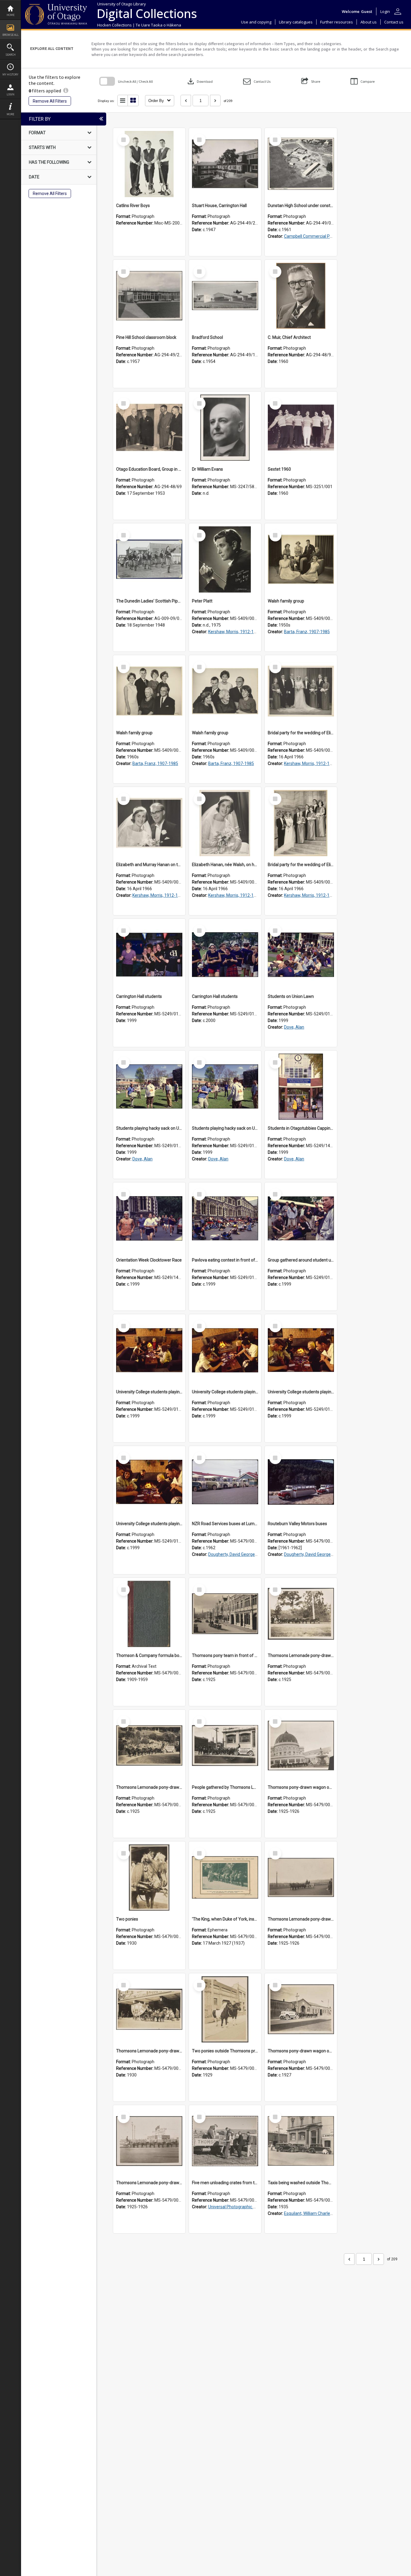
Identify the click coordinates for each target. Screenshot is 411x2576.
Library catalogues (296, 22)
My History (10, 74)
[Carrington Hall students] (149, 955)
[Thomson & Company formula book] (149, 1614)
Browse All (11, 35)
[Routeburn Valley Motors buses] (301, 1482)
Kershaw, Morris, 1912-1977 (235, 632)
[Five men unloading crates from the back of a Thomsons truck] (225, 2141)
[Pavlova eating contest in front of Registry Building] (225, 1218)
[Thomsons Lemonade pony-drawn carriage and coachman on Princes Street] (149, 2009)
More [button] (10, 114)
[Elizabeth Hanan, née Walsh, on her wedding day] (225, 823)
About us (369, 22)
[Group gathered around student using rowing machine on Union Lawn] (301, 1218)
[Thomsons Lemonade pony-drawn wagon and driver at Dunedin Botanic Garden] (149, 1746)
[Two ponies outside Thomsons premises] (225, 2009)
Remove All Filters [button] (50, 101)
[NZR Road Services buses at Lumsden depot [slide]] (225, 1482)
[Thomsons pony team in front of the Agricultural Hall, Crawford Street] (225, 1614)
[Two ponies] (149, 1878)
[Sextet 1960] (301, 428)
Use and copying (256, 22)
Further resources (337, 22)
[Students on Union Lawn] (301, 955)
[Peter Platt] (225, 559)
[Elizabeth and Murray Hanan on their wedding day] (149, 823)
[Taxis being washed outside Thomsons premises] (301, 2141)
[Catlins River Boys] (149, 164)
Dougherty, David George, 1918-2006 (243, 1554)
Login (11, 94)
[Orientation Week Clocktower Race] (149, 1218)
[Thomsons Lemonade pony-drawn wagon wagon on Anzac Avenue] (301, 1878)
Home (11, 15)
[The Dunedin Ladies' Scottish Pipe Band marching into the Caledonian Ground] (149, 559)
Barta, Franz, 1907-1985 (307, 632)
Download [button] (199, 81)
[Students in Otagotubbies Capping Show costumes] (301, 1087)
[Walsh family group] (301, 559)
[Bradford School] (225, 296)
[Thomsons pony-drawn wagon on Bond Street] (301, 2009)
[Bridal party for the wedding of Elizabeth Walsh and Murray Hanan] (301, 691)
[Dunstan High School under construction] (301, 164)
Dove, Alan (294, 1027)
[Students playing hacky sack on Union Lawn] (149, 1087)
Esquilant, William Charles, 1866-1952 (319, 2213)
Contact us (394, 22)
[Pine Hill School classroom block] (149, 296)
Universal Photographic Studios (238, 2207)
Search (11, 55)
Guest (367, 11)
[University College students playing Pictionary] (149, 1350)
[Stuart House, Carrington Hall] (225, 164)
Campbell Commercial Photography (318, 236)
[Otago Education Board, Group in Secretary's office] (149, 428)
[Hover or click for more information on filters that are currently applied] (66, 91)
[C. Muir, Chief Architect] (301, 296)
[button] (257, 81)
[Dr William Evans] (225, 428)
